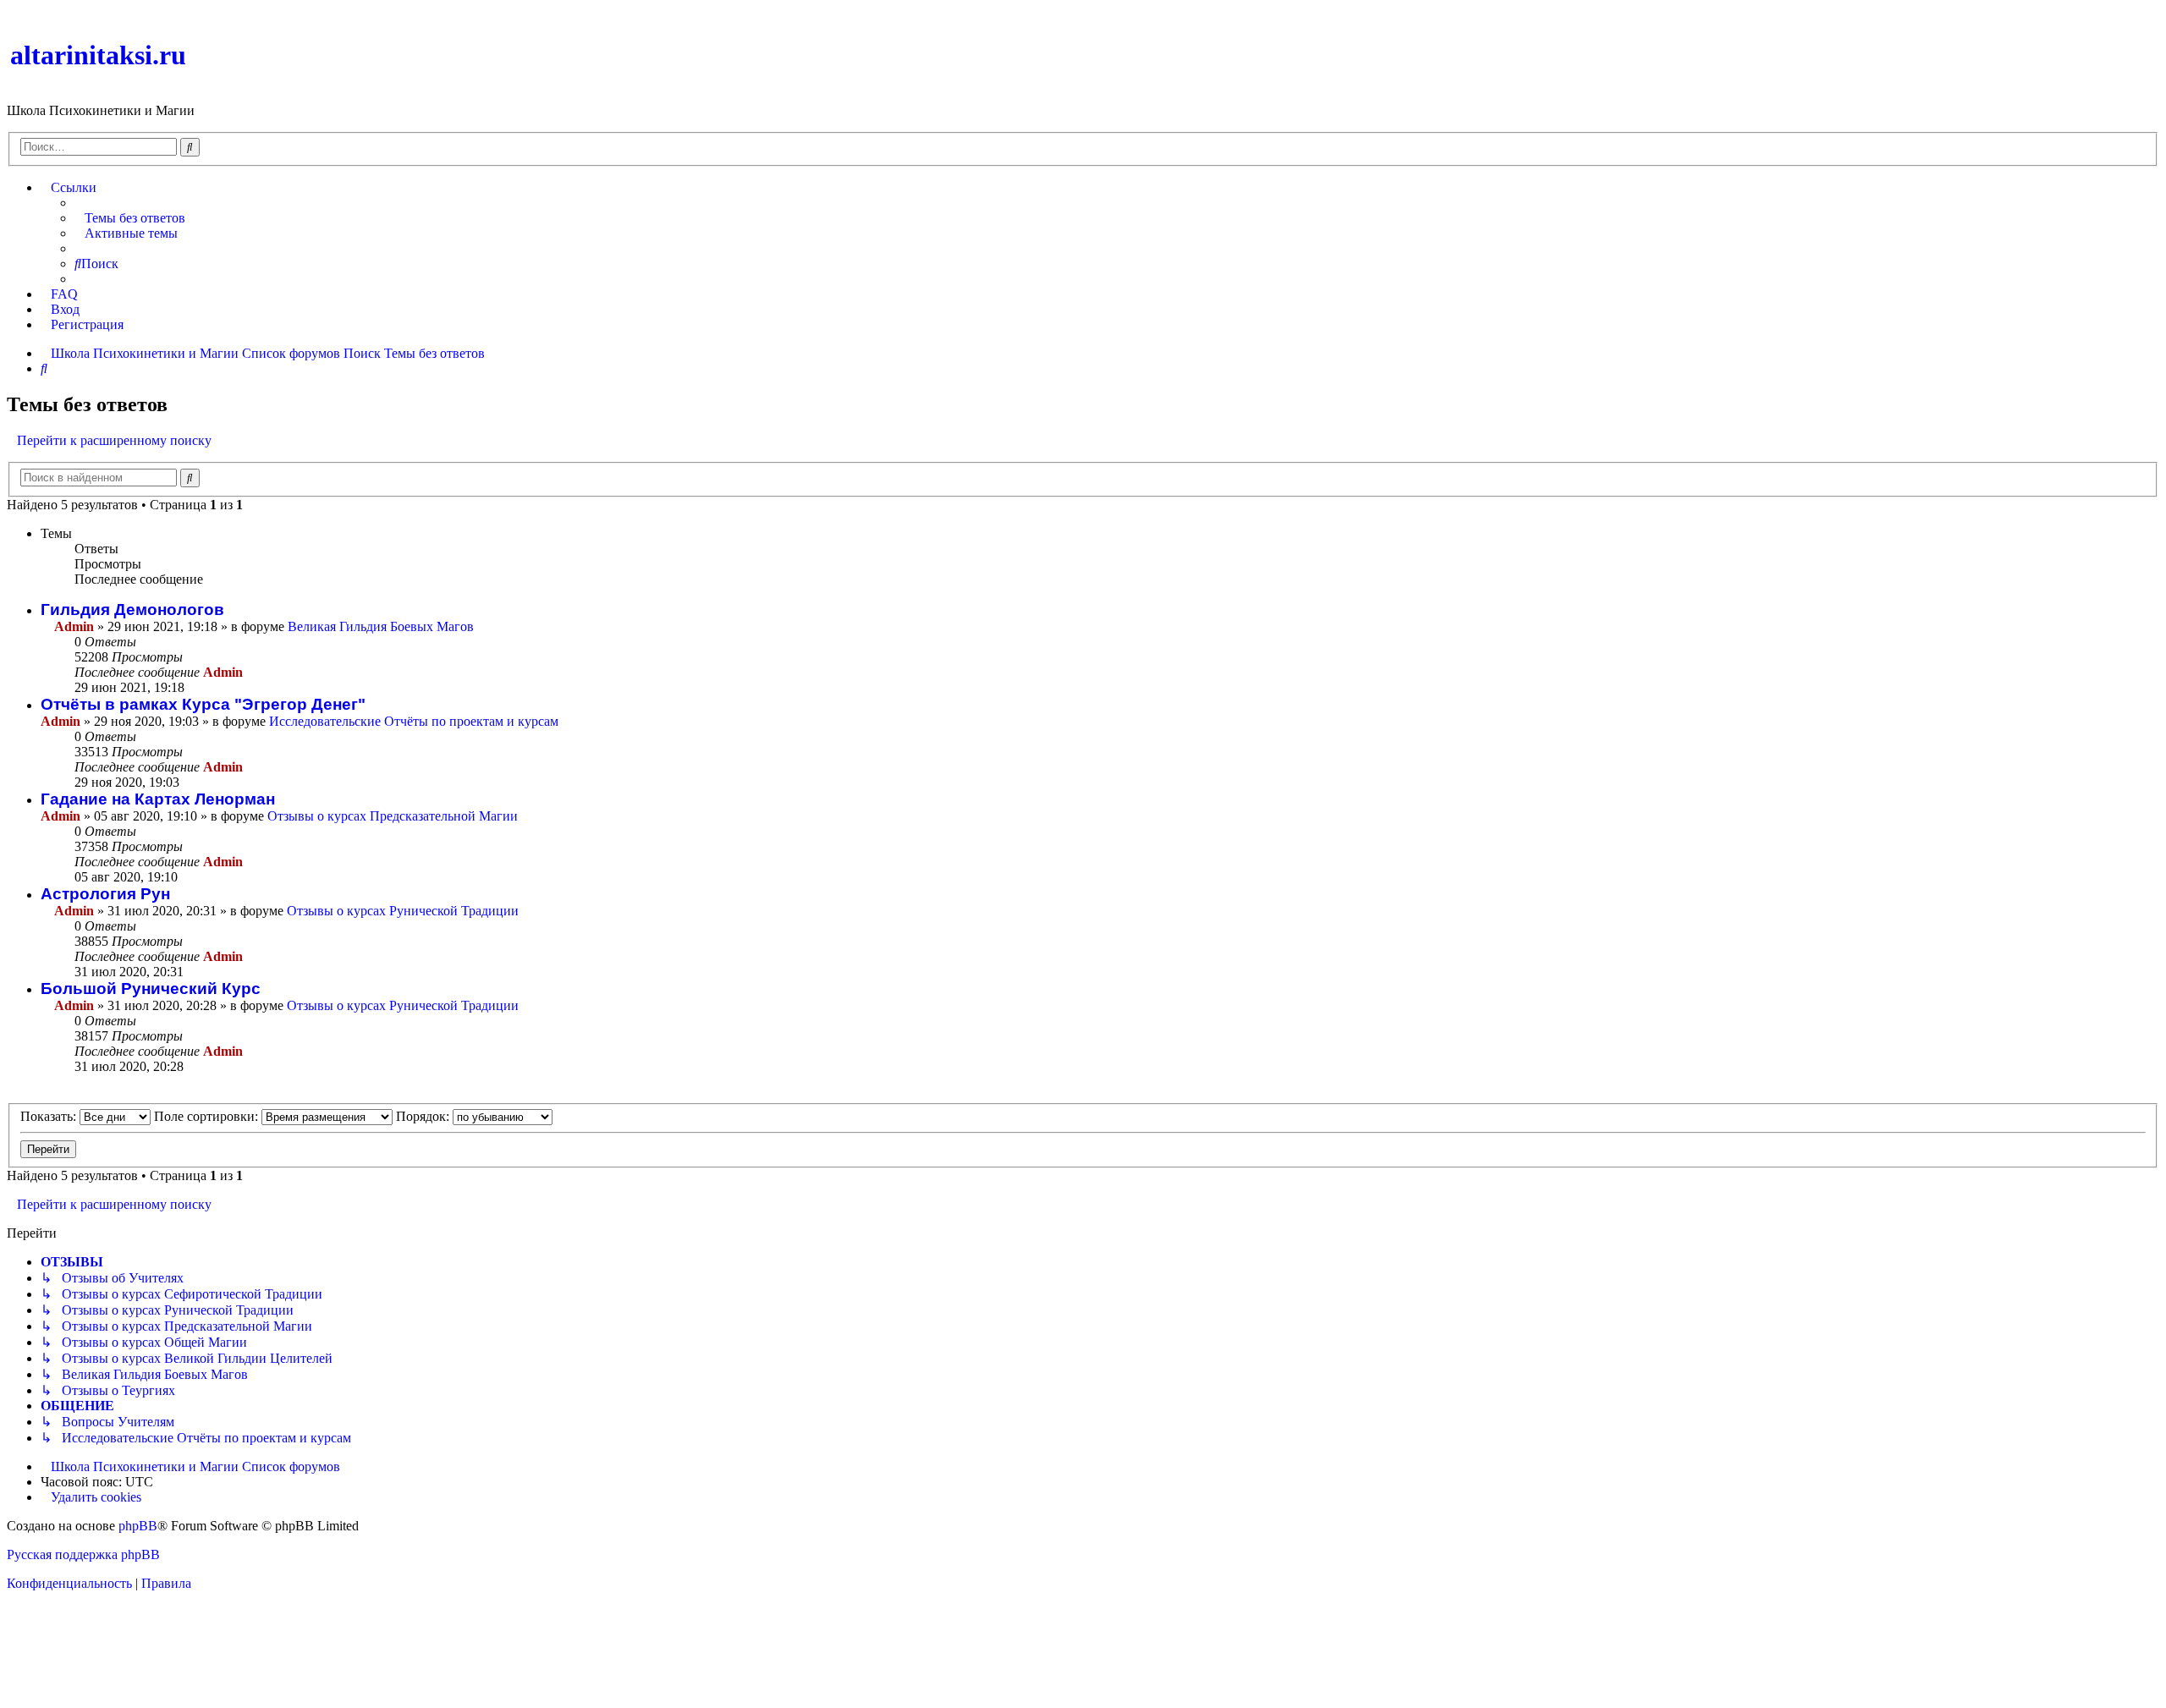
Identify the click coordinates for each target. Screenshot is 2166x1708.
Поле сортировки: (208, 1116)
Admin (74, 626)
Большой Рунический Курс (151, 989)
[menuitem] (130, 218)
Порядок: (424, 1116)
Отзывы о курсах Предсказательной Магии (393, 816)
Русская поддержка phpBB (83, 1554)
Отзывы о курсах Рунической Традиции (403, 911)
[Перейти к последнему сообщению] (251, 673)
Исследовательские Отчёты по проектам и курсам (414, 721)
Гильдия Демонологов (132, 610)
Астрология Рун (105, 894)
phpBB (138, 1526)
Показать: (50, 1116)
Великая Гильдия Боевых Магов (381, 626)
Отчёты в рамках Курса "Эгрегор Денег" (203, 704)
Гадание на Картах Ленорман (158, 799)
